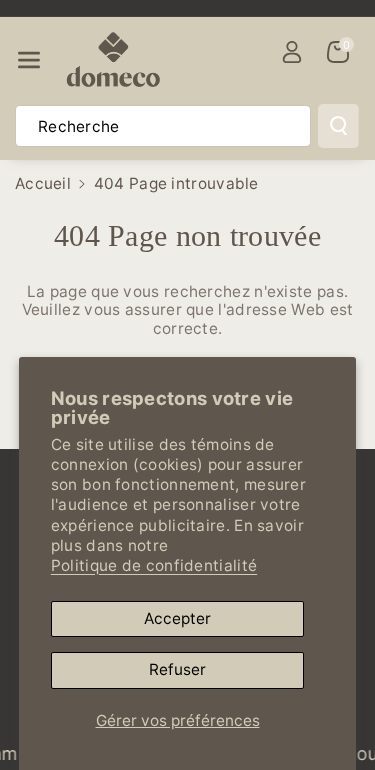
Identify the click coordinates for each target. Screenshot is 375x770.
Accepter (177, 618)
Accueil (43, 184)
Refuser (177, 669)
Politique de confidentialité (154, 565)
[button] (29, 60)
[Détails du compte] (292, 52)
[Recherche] (338, 126)
